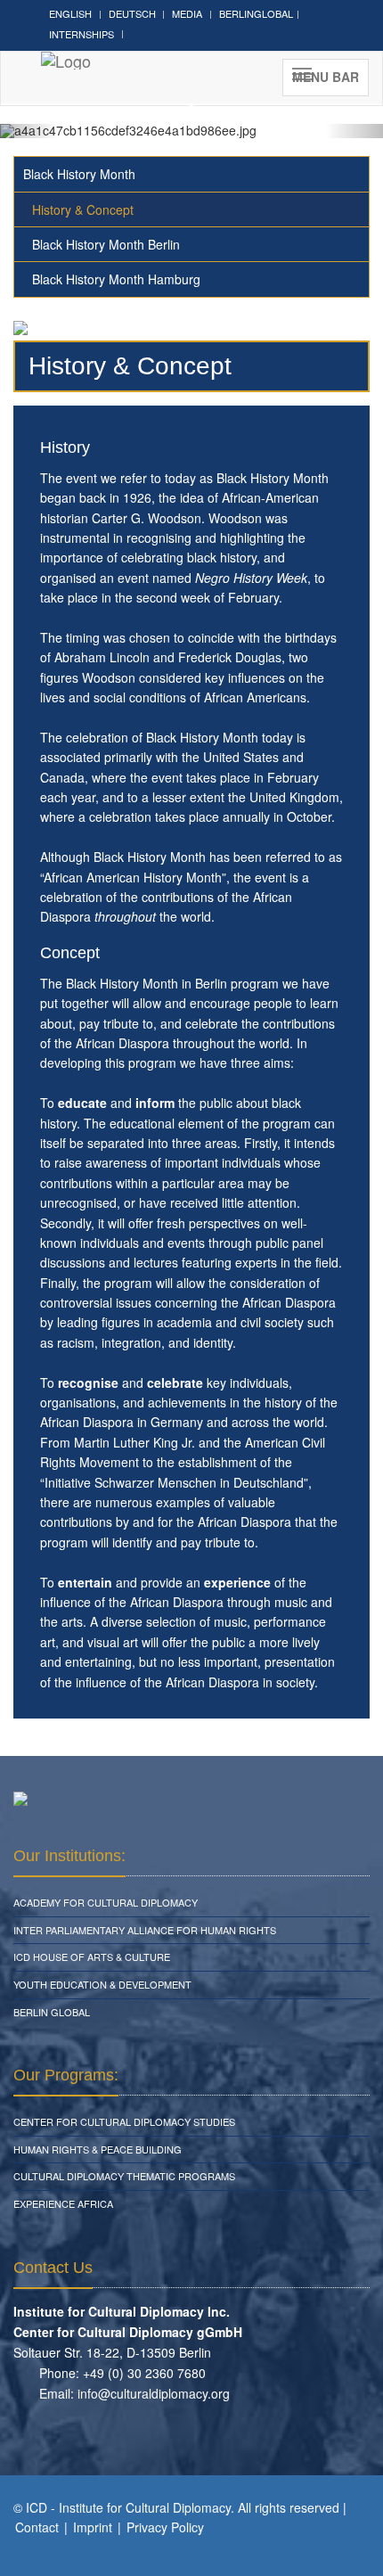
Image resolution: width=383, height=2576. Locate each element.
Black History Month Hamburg (116, 279)
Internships (81, 34)
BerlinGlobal (256, 13)
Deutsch (132, 13)
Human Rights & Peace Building (98, 2149)
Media (187, 13)
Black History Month (79, 174)
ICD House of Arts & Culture (92, 1957)
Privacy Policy (165, 2527)
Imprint (93, 2527)
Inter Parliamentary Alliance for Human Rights (145, 1930)
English (70, 13)
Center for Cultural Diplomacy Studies (124, 2121)
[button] (29, 131)
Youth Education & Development (102, 1984)
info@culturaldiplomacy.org (154, 2393)
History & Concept (83, 209)
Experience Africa (63, 2203)
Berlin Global (52, 2012)
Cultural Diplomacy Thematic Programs (124, 2176)
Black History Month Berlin (106, 244)
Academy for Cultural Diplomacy (106, 1902)
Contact (37, 2527)
